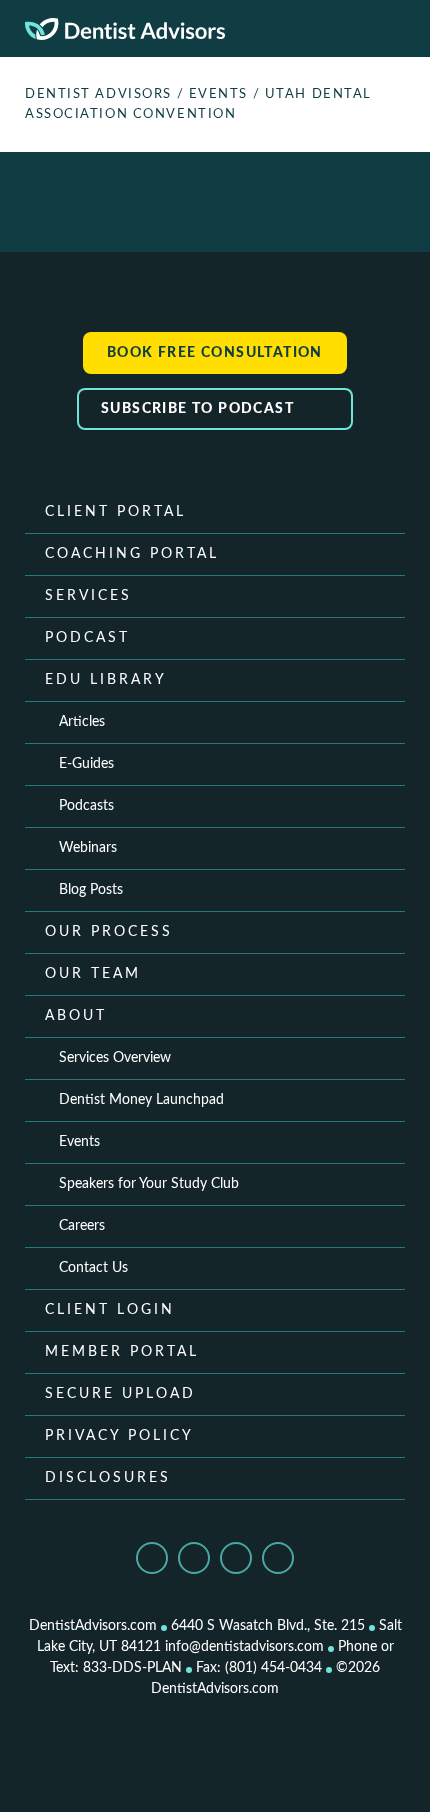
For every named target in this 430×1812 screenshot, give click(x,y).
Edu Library (106, 680)
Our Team (93, 974)
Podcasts (86, 806)
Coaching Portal (132, 554)
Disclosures (108, 1478)
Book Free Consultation (215, 353)
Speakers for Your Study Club (149, 1184)
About (76, 1016)
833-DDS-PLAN (132, 1668)
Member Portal (122, 1352)
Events (79, 1142)
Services (88, 596)
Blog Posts (91, 890)
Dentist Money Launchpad (141, 1100)
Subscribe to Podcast (199, 409)
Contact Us (93, 1268)
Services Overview (115, 1058)
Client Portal (115, 512)
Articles (82, 722)
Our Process (109, 932)
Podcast (87, 638)
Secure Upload (120, 1394)
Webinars (88, 848)
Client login (110, 1310)
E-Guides (86, 764)
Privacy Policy (119, 1436)
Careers (82, 1226)
